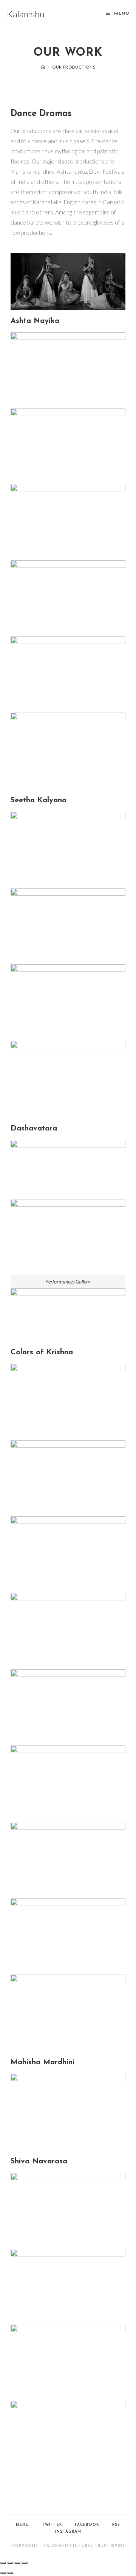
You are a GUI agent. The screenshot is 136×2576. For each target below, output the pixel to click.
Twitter (52, 2525)
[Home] (43, 67)
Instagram (68, 2532)
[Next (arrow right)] (10, 2573)
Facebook (87, 2525)
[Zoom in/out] (25, 2563)
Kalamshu (26, 14)
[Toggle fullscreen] (17, 2563)
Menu (22, 2525)
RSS (116, 2525)
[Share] (10, 2563)
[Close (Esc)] (3, 2563)
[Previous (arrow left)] (3, 2573)
